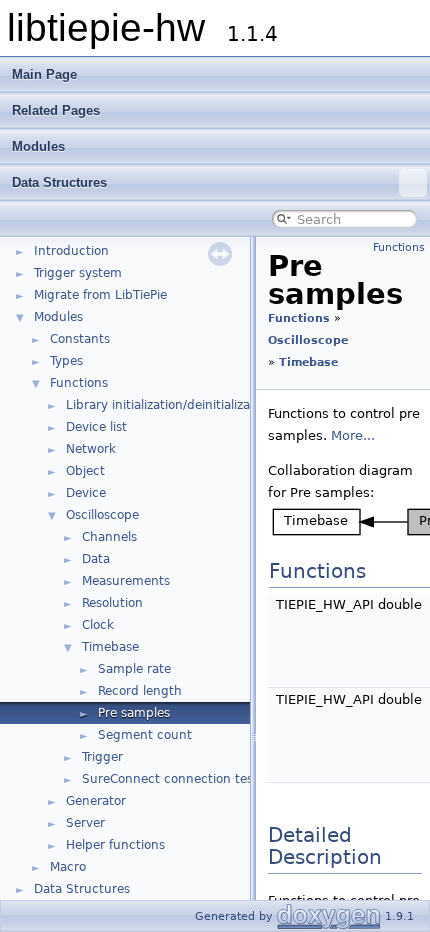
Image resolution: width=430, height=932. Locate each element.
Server (85, 823)
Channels (109, 537)
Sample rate (134, 669)
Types (66, 361)
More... (353, 435)
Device (86, 493)
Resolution (112, 603)
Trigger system (78, 273)
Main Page (44, 74)
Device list (96, 427)
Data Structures (59, 182)
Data (96, 559)
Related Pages (56, 110)
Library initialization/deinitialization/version (193, 405)
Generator (96, 801)
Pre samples (134, 713)
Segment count (145, 735)
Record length (140, 691)
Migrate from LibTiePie (100, 295)
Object (85, 471)
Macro (68, 867)
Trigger (102, 757)
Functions (79, 383)
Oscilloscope (102, 515)
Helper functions (115, 845)
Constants (80, 339)
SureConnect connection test (170, 779)
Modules (38, 146)
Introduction (71, 251)
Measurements (126, 581)
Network (91, 449)
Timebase (110, 647)
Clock (98, 625)
